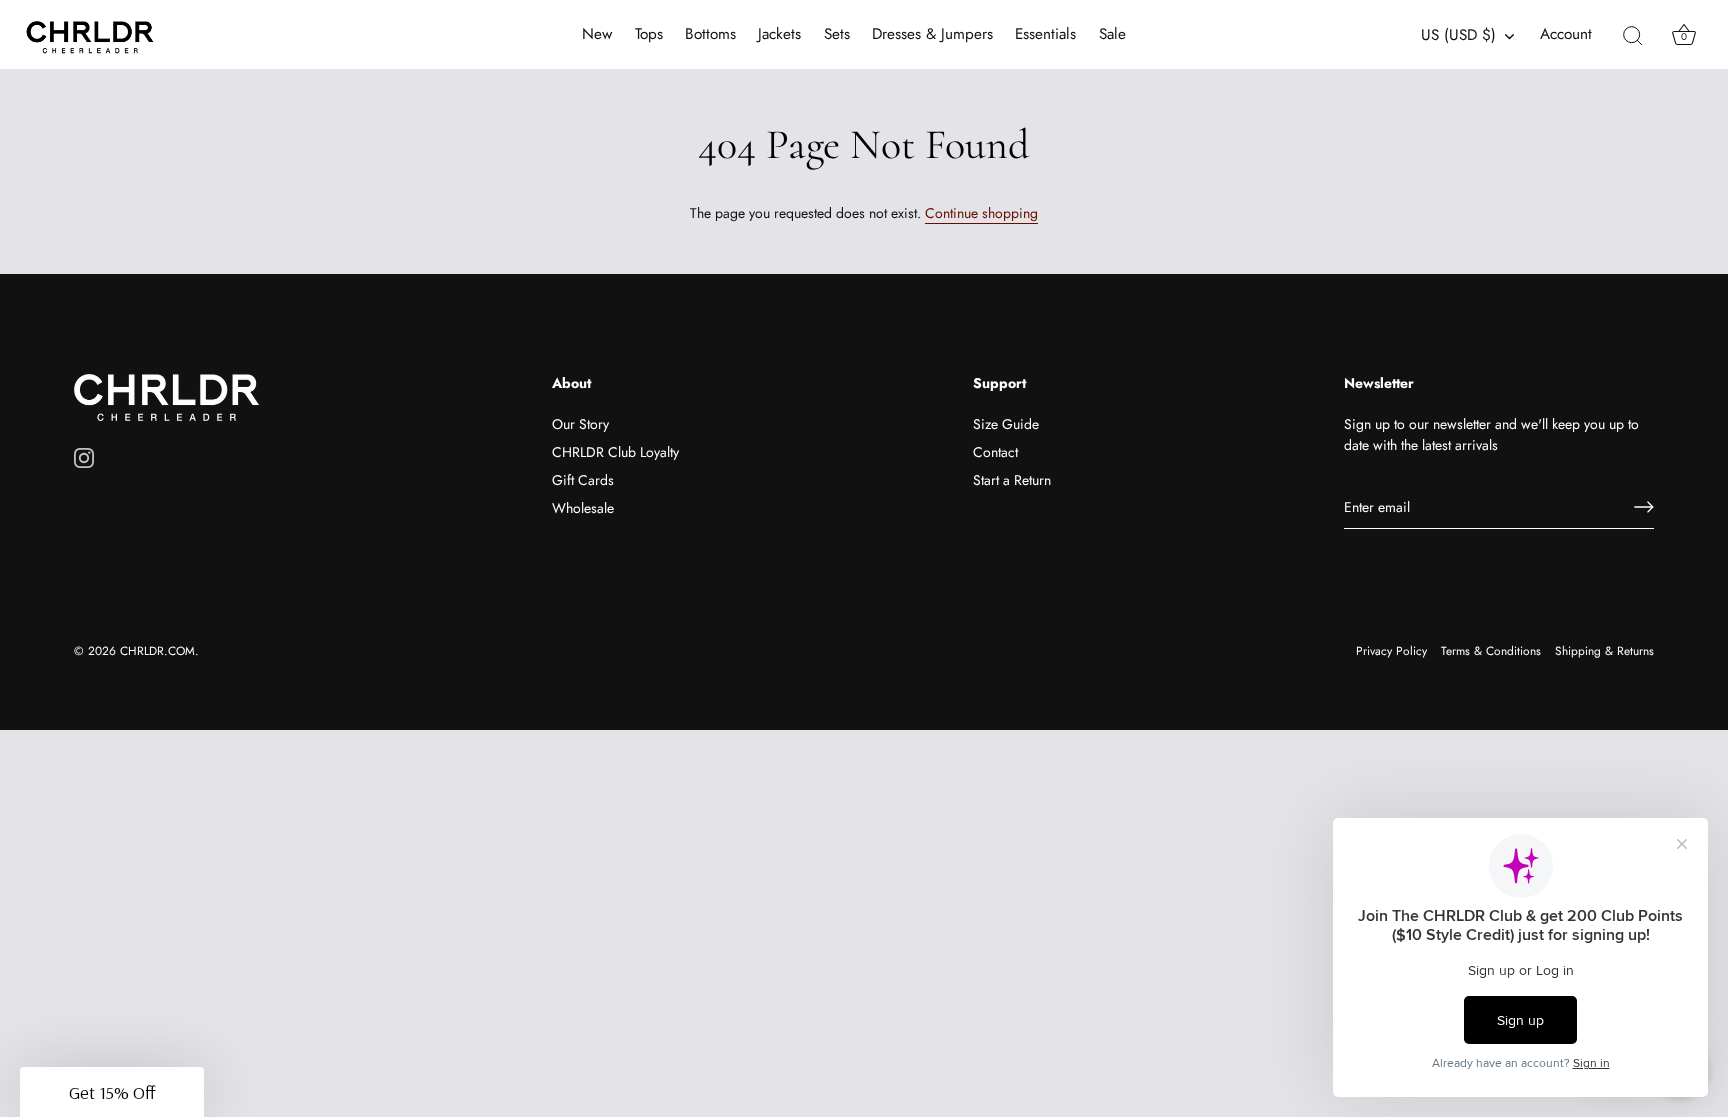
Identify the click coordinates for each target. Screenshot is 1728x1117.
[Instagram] (84, 457)
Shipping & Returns (1604, 650)
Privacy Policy (1391, 650)
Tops (649, 34)
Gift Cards (583, 480)
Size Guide (1006, 424)
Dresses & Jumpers (932, 34)
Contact (995, 452)
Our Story (580, 424)
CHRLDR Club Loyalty (615, 452)
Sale (1112, 34)
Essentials (1045, 34)
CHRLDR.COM (157, 650)
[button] (112, 1092)
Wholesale (583, 508)
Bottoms (710, 34)
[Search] (1633, 35)
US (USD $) (1458, 35)
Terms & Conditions (1491, 650)
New (597, 34)
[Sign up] (1644, 507)
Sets (837, 34)
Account (1566, 34)
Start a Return (1012, 480)
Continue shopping (981, 213)
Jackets (779, 34)
